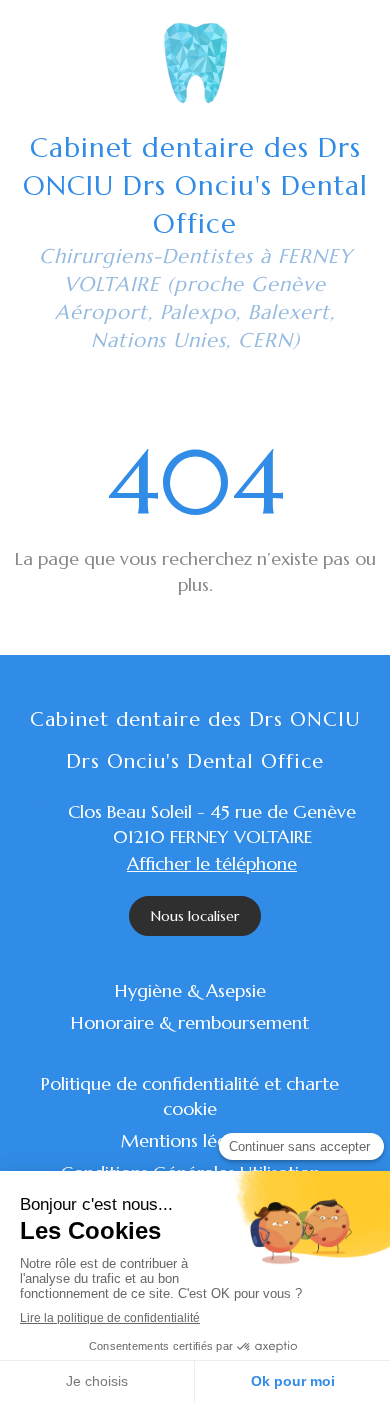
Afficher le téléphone (212, 863)
